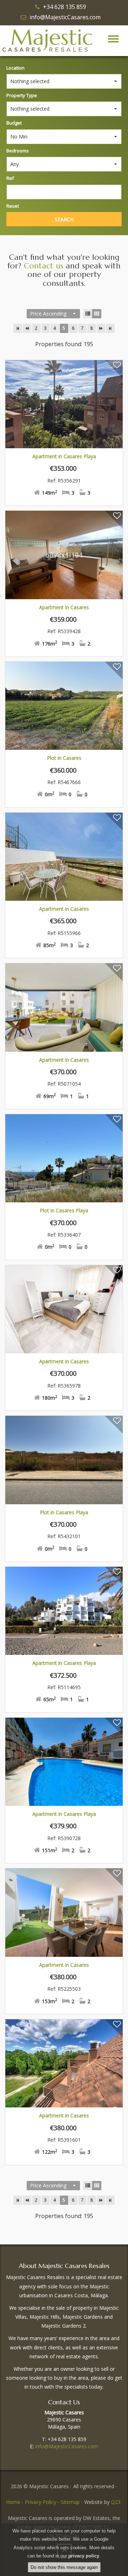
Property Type (22, 95)
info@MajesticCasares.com (65, 17)
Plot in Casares (64, 758)
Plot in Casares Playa (64, 1210)
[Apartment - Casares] (64, 555)
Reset (13, 206)
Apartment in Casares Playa (64, 456)
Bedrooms (18, 151)
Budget (14, 123)
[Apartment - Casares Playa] (64, 404)
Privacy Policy (41, 2502)
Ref (10, 178)
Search (64, 219)
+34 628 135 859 (65, 7)
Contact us (44, 266)
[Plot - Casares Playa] (64, 1158)
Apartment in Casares (64, 607)
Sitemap (70, 2502)
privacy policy (84, 2556)
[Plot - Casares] (64, 706)
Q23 (116, 2502)
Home (13, 2502)
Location (15, 68)
